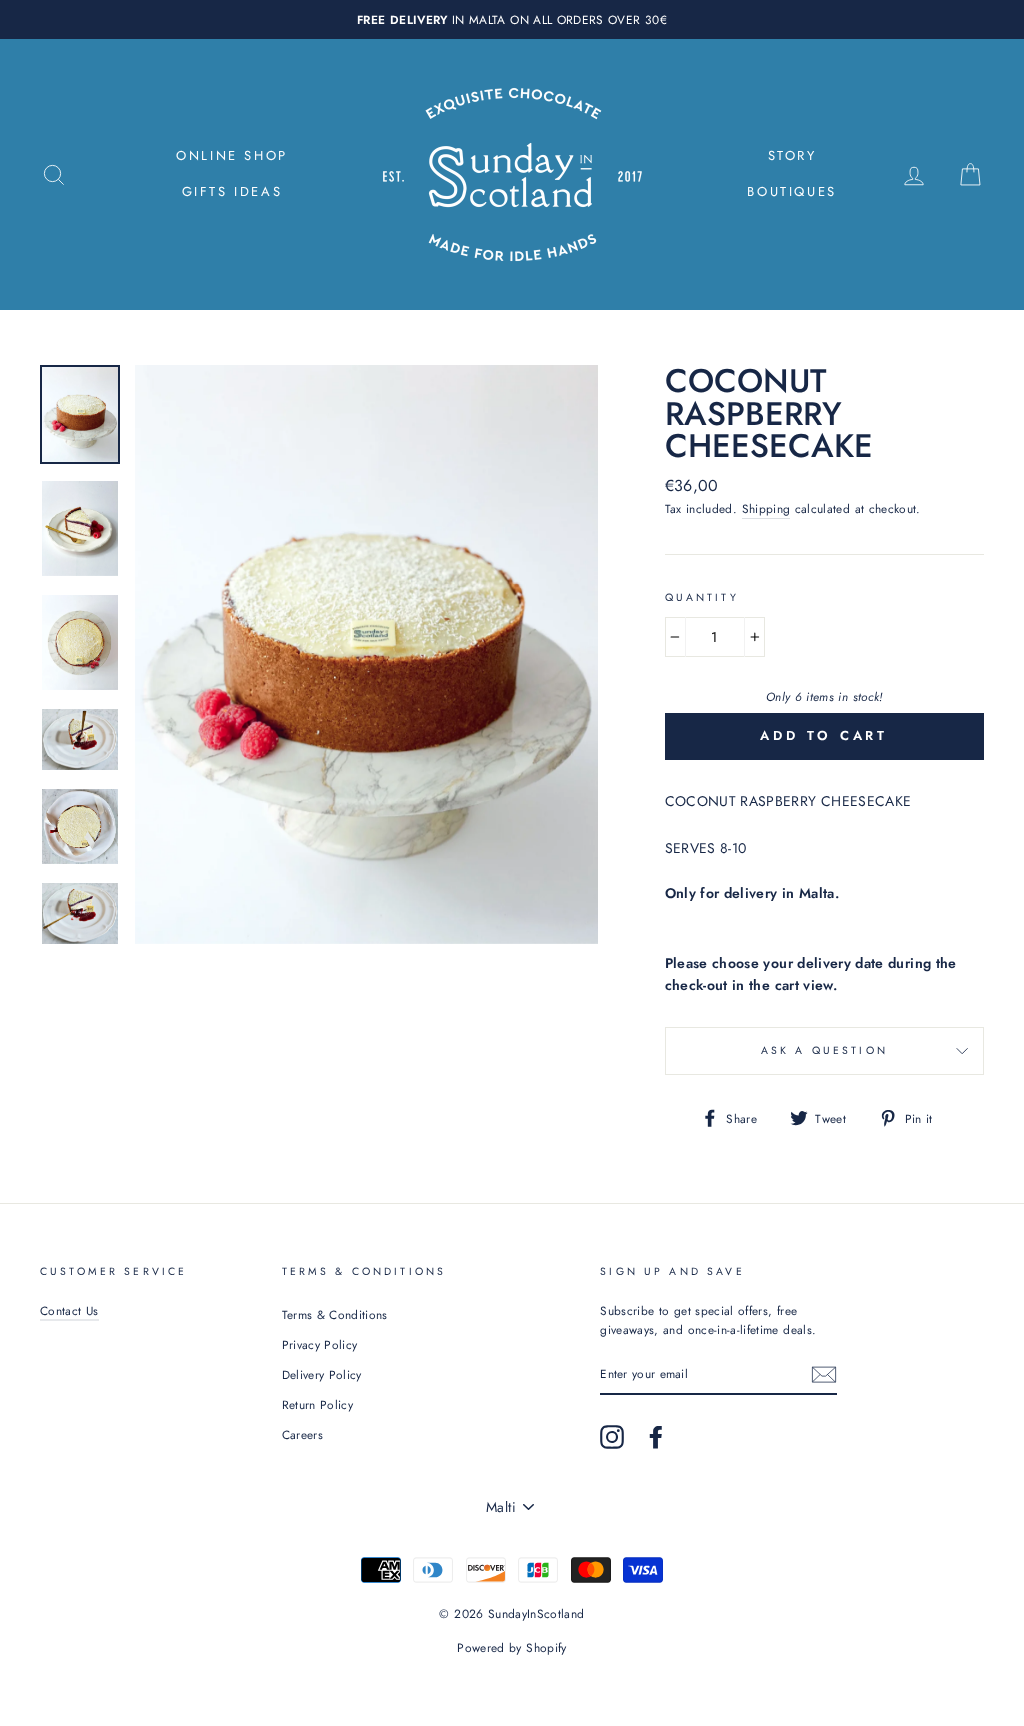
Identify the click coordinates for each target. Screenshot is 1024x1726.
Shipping (766, 508)
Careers (302, 1434)
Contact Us (69, 1310)
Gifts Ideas (232, 191)
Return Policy (318, 1404)
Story (792, 155)
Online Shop (232, 155)
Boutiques (791, 191)
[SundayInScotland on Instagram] (612, 1437)
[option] (512, 19)
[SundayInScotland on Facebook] (656, 1437)
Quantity (702, 597)
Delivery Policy (322, 1374)
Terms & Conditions (335, 1314)
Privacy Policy (320, 1344)
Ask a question (824, 1050)
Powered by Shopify (511, 1648)
